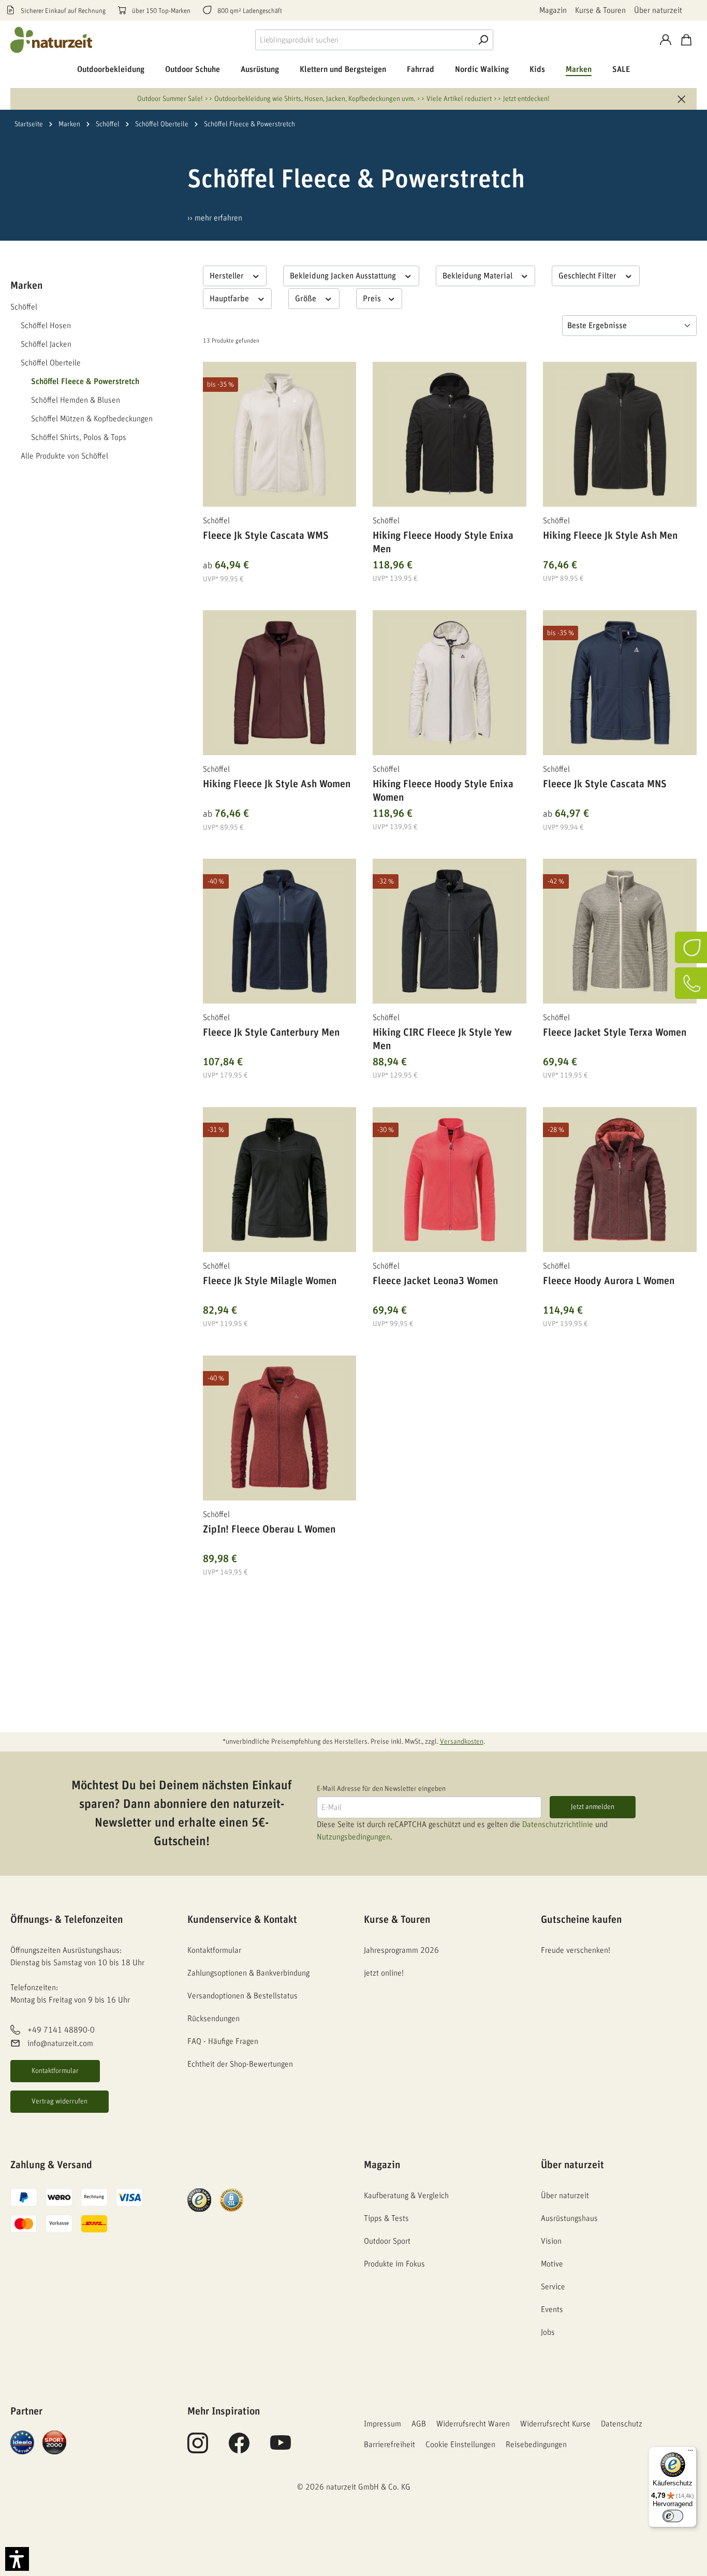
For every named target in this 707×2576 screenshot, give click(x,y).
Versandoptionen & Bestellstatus (242, 1996)
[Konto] (666, 40)
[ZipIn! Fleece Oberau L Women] (280, 1428)
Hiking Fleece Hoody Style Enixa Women (443, 791)
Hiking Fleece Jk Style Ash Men (610, 536)
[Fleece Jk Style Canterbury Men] (280, 931)
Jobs (548, 2332)
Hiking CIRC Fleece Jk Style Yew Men (442, 1039)
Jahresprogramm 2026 (401, 1950)
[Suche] (483, 40)
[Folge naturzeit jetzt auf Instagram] (198, 2449)
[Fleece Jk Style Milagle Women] (280, 1180)
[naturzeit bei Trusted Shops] (199, 2200)
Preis (373, 299)
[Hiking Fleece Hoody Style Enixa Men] (450, 434)
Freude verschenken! (576, 1950)
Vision (551, 2241)
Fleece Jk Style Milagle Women (270, 1281)
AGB (419, 2424)
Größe (307, 299)
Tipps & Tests (386, 2218)
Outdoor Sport (387, 2241)
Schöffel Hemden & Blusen (76, 400)
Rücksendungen (213, 2019)
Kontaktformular (55, 2071)
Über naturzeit (658, 10)
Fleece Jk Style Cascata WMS (266, 536)
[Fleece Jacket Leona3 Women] (450, 1180)
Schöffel (24, 307)
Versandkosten (462, 1742)
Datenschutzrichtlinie (558, 1824)
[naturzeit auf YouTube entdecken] (281, 2449)
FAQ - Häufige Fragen (223, 2041)
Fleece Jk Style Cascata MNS (605, 784)
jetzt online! (384, 1973)
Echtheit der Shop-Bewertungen (240, 2064)
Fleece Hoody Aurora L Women (609, 1281)
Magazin (553, 10)
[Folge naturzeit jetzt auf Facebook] (239, 2449)
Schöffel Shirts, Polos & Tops (79, 437)
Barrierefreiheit (389, 2445)
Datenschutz (622, 2424)
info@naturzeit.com (60, 2043)
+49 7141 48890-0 (61, 2030)
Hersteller (228, 276)
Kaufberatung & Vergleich (406, 2196)
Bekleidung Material (478, 276)
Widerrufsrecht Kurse (555, 2424)
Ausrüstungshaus (569, 2218)
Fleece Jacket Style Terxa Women (615, 1033)
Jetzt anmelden (593, 1807)
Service (553, 2287)
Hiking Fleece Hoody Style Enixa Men (443, 542)
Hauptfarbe (230, 299)
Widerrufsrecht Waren (473, 2424)
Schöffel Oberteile (51, 363)
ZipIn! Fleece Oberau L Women (269, 1529)
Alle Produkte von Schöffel (64, 456)
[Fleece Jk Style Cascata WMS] (280, 434)
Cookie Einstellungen (460, 2445)
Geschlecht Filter (588, 276)
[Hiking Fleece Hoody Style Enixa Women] (450, 683)
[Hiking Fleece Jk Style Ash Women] (280, 683)
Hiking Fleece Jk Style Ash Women (277, 784)
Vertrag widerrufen (60, 2101)
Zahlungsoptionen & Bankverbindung (248, 1973)
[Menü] (690, 2453)
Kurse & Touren (600, 10)
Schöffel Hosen (46, 326)
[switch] (673, 2516)
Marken (26, 286)
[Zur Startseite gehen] (52, 40)
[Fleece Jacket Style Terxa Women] (620, 931)
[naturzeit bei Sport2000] (54, 2442)
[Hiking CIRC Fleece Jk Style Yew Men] (450, 931)
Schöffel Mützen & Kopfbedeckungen (92, 419)
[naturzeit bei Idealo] (22, 2442)
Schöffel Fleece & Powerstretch (85, 381)
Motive (552, 2264)
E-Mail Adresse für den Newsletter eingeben (381, 1789)
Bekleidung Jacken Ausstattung (344, 276)
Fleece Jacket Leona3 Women (435, 1281)
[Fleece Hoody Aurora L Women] (620, 1180)
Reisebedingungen (536, 2445)
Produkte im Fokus (394, 2264)
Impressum (382, 2424)
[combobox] (364, 40)
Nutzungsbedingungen (353, 1837)
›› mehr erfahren (215, 218)
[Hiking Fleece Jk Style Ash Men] (620, 434)
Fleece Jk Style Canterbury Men (271, 1033)
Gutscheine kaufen (581, 1920)
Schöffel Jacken (46, 344)
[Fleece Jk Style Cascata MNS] (620, 683)
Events (552, 2309)
